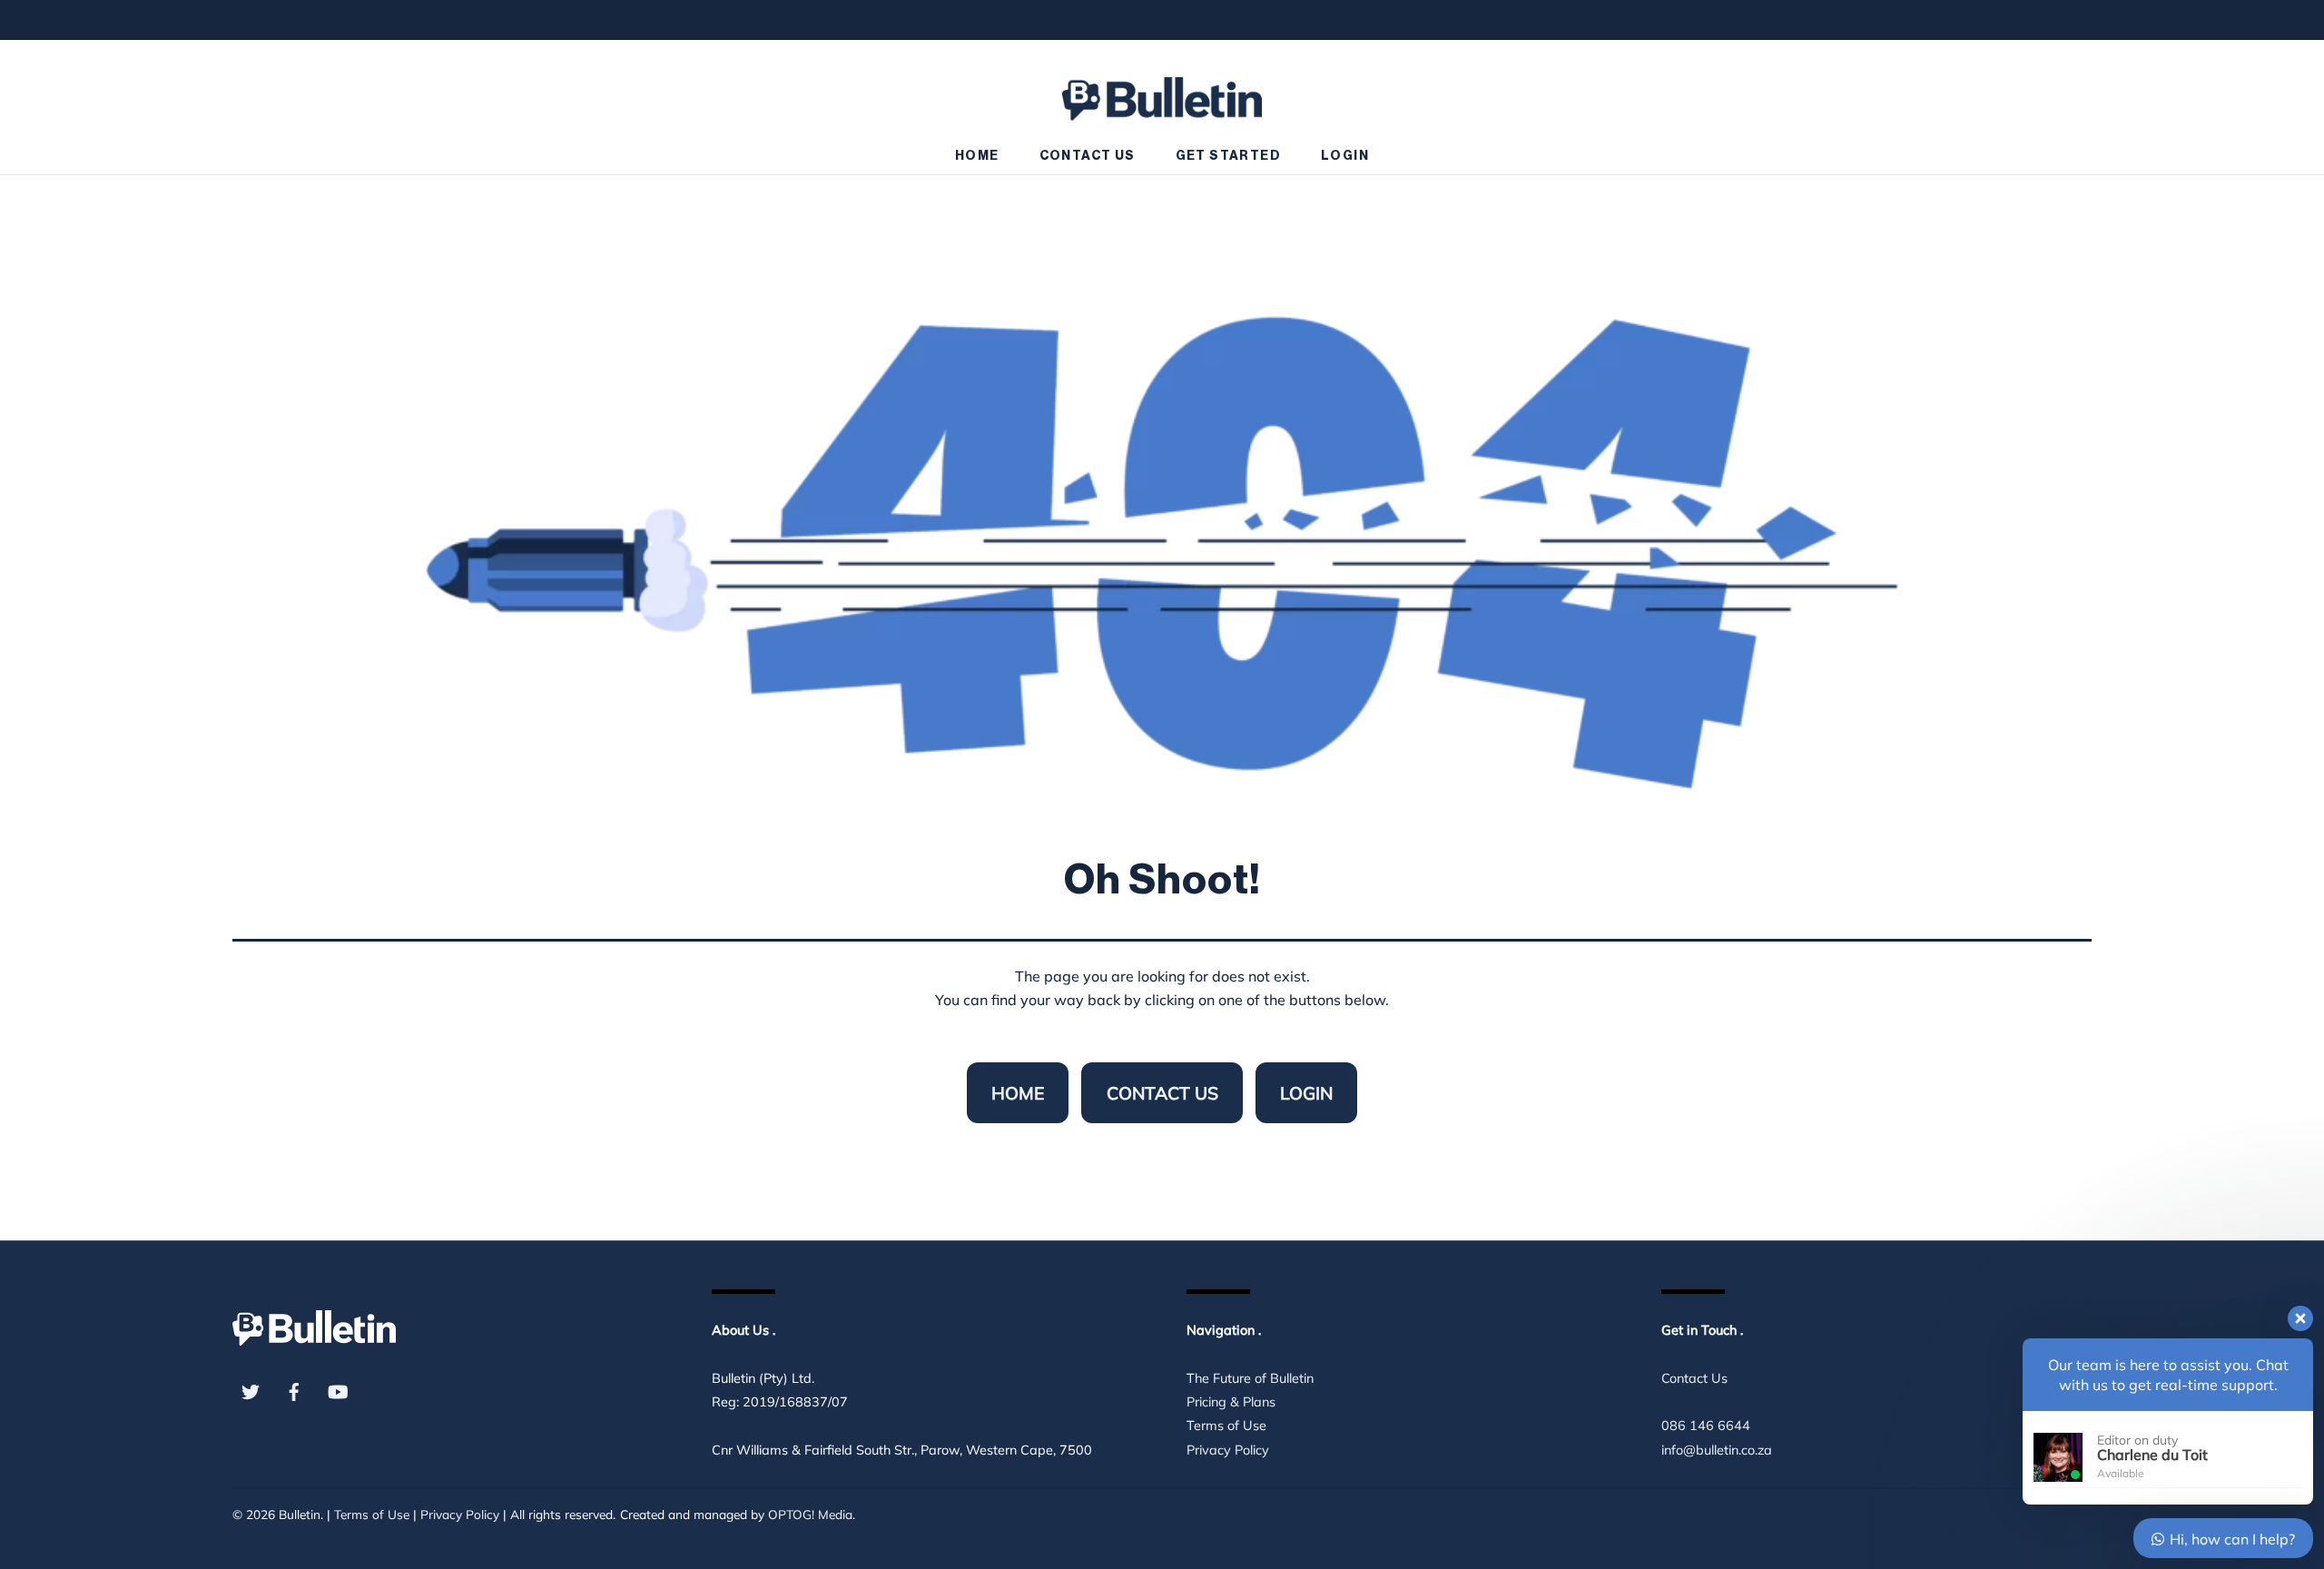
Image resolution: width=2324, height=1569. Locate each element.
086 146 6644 (1706, 1426)
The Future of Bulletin (1250, 1378)
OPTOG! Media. (812, 1514)
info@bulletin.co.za (1717, 1450)
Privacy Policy (1228, 1450)
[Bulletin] (1162, 90)
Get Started (1228, 156)
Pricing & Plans (1231, 1402)
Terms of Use (1226, 1426)
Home (977, 156)
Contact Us (1088, 156)
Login (1345, 156)
